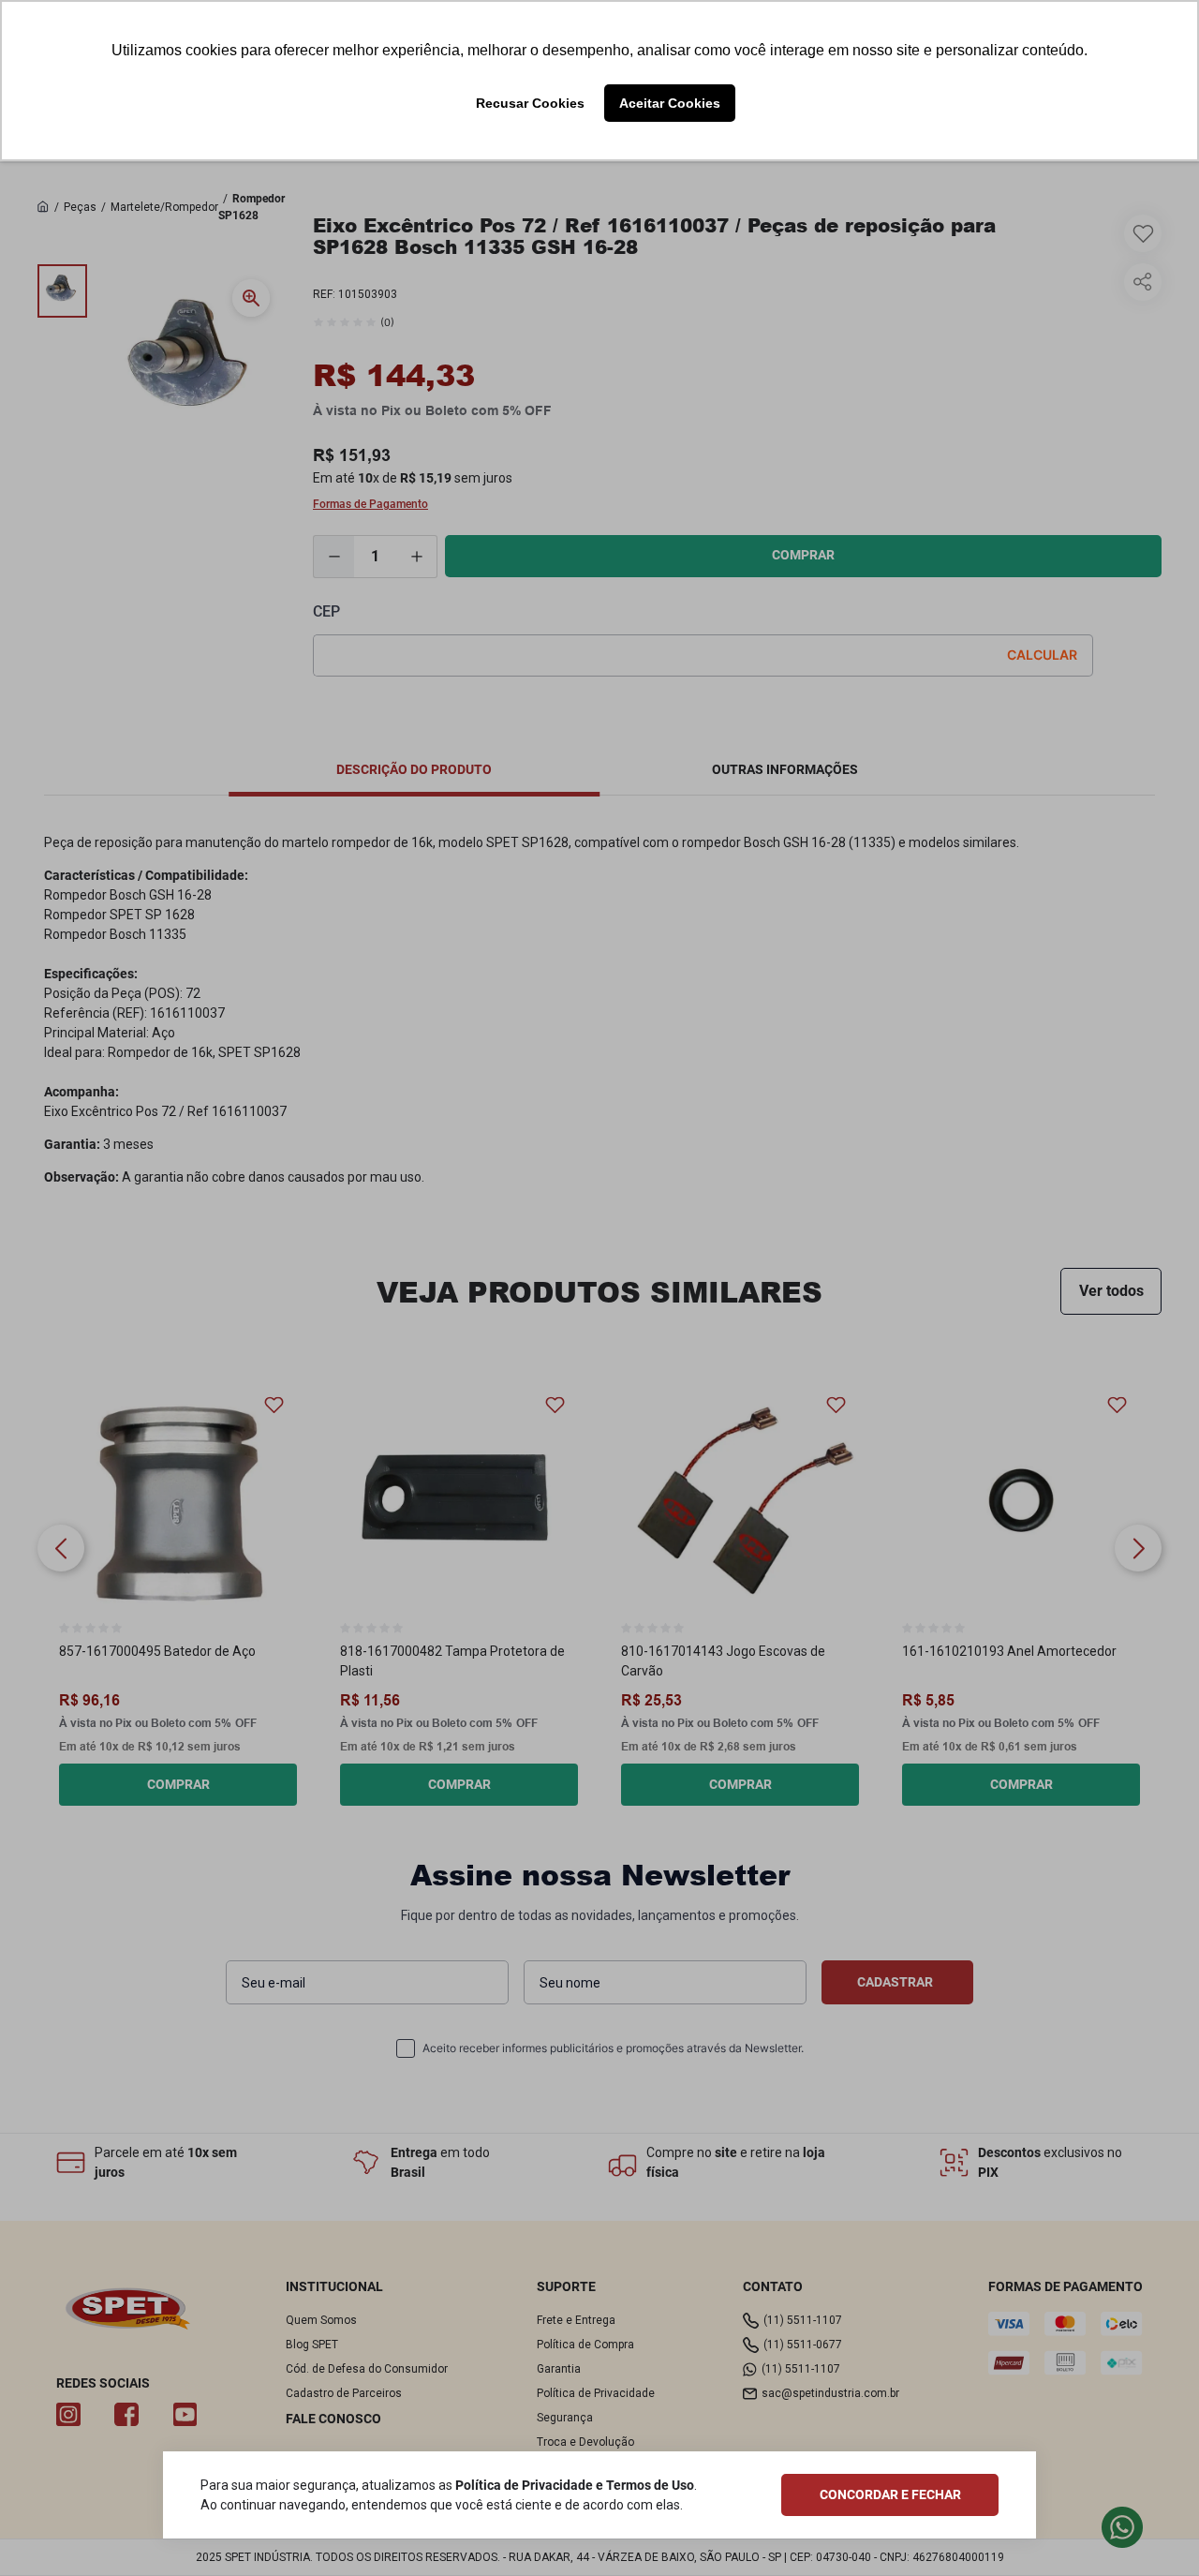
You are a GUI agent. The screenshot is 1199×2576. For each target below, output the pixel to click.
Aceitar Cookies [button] (670, 103)
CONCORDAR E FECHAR (890, 2494)
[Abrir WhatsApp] (1153, 2530)
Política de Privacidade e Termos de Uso (575, 2485)
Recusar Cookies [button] (530, 103)
